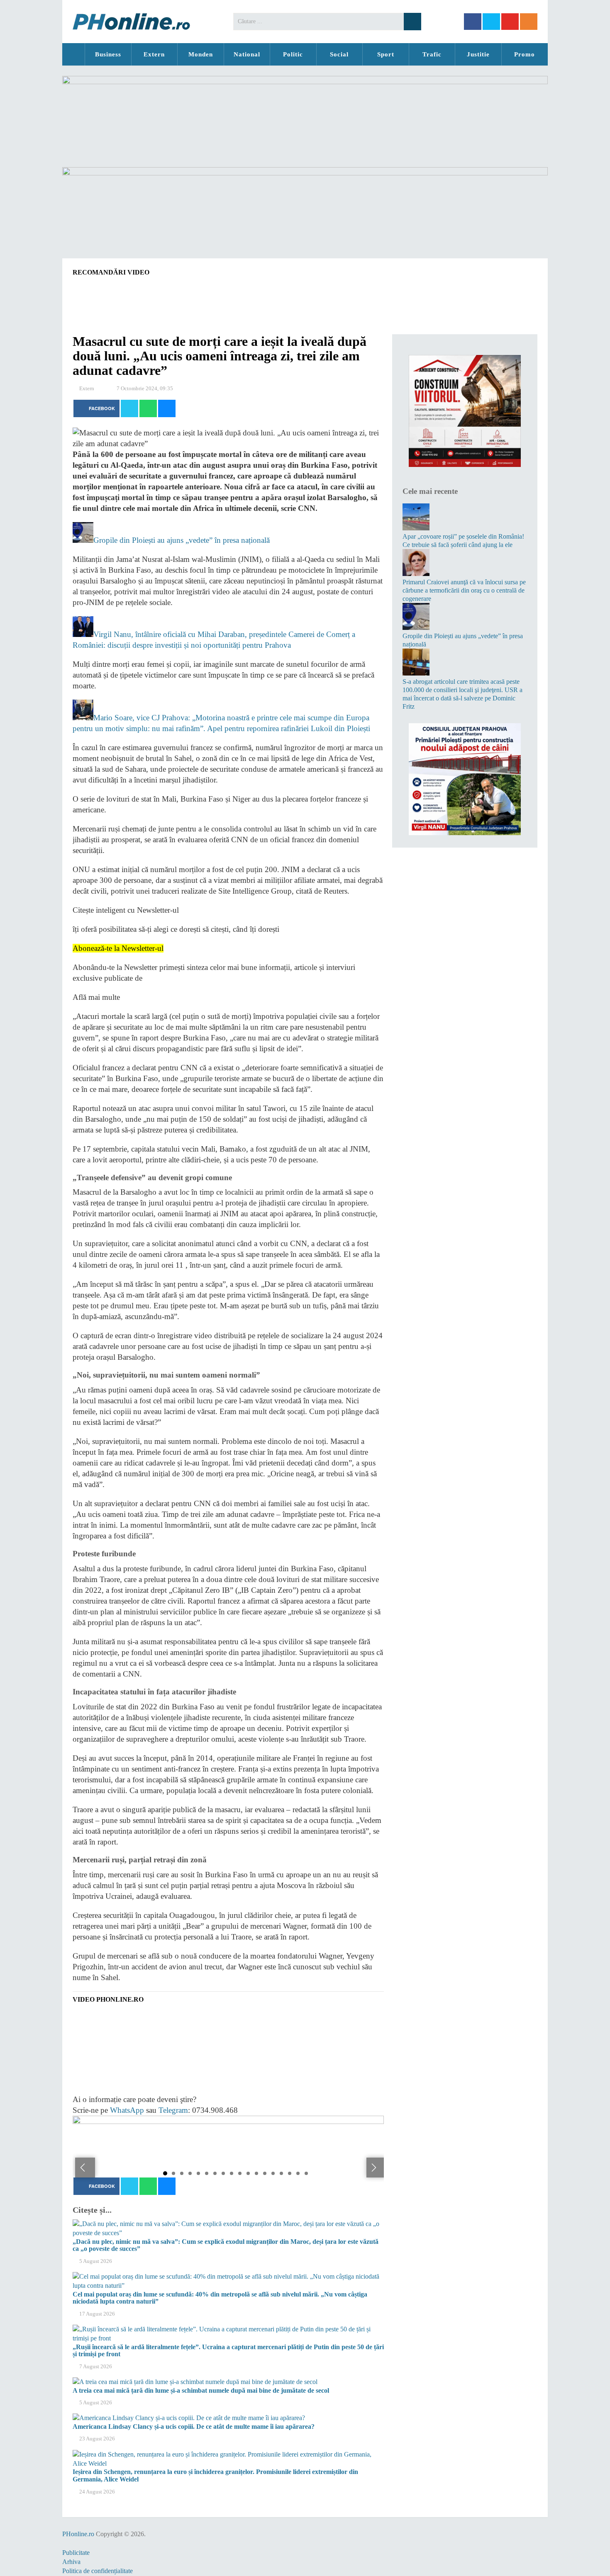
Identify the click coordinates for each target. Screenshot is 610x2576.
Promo (525, 54)
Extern (154, 54)
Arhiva (71, 2562)
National (247, 54)
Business (108, 54)
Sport (386, 54)
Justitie (478, 54)
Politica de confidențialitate (98, 2571)
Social (339, 54)
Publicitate (76, 2553)
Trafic (432, 54)
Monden (201, 54)
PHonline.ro (73, 54)
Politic (293, 54)
